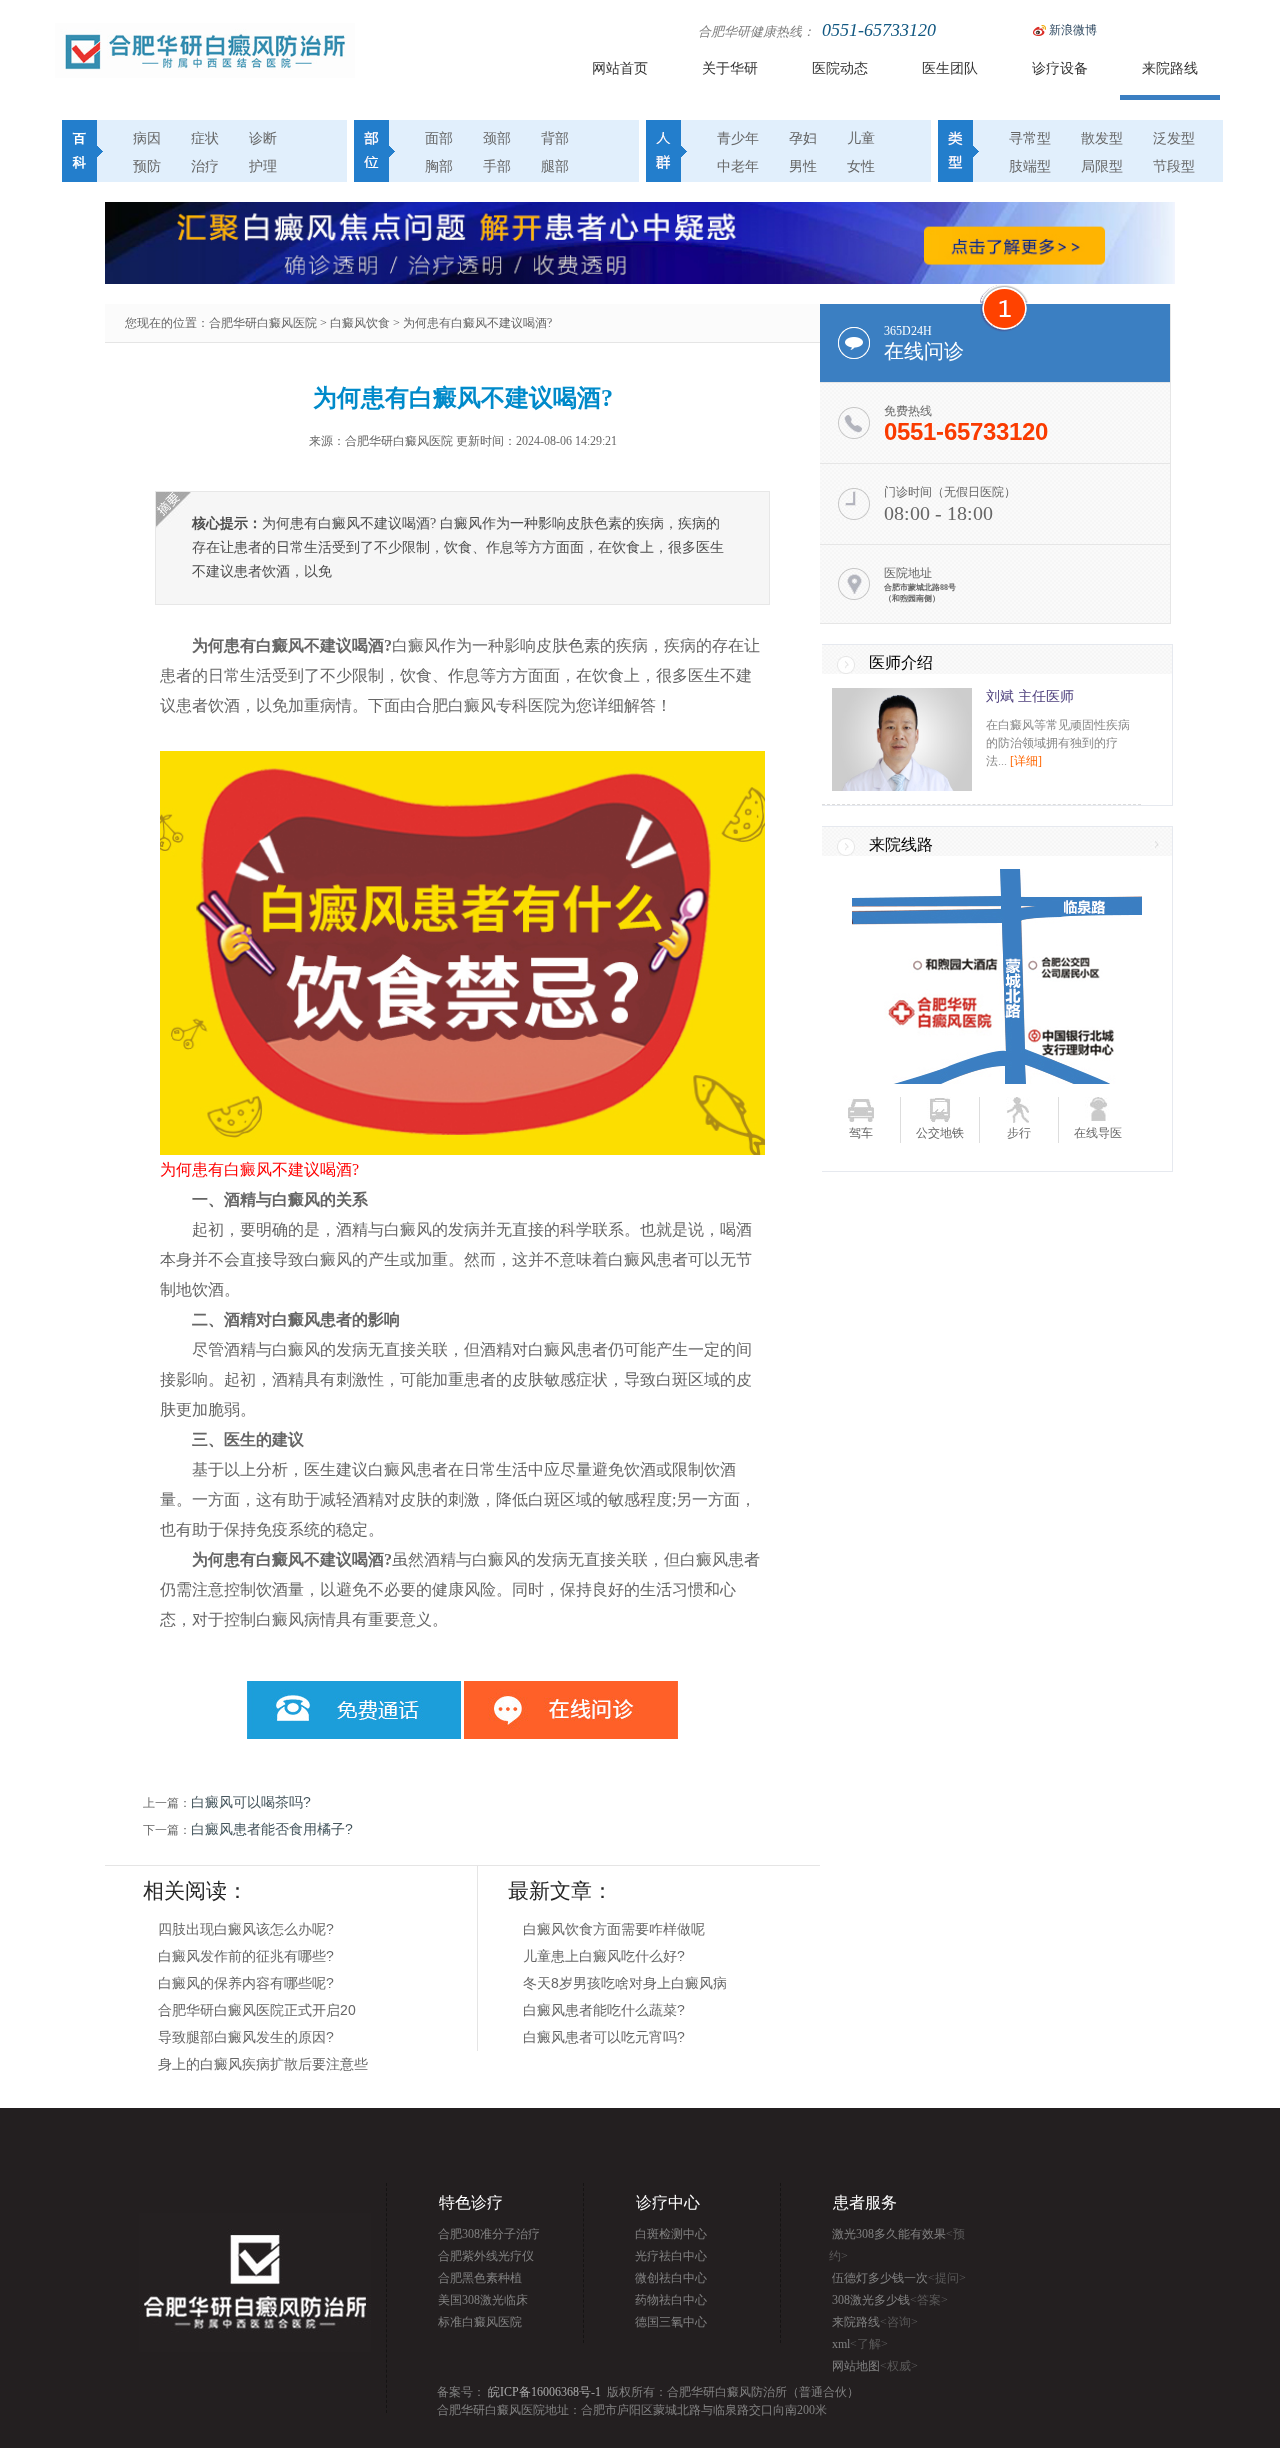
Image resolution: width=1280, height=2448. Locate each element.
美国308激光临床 (483, 2300)
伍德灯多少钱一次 (899, 2278)
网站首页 (620, 68)
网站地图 (875, 2366)
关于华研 (730, 68)
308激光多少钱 (890, 2300)
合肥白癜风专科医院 (488, 705)
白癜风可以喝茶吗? (251, 1802)
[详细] (1026, 761)
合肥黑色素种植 (480, 2278)
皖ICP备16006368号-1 (544, 2392)
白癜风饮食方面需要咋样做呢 (614, 1929)
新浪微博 (1073, 30)
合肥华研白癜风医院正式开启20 (257, 2010)
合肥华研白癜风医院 (263, 323)
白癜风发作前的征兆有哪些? (246, 1956)
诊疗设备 (1060, 68)
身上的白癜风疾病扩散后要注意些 (263, 2064)
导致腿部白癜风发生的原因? (246, 2037)
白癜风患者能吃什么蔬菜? (604, 2010)
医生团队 (950, 68)
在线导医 (1098, 1133)
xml (860, 2344)
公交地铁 (940, 1133)
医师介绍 (901, 662)
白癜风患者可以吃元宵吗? (604, 2037)
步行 (1019, 1133)
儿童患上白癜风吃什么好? (604, 1956)
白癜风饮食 (360, 323)
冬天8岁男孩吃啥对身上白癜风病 (625, 1983)
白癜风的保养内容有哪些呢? (246, 1983)
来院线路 (901, 844)
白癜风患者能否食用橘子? (272, 1829)
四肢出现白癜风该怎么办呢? (246, 1929)
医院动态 (840, 68)
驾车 (861, 1133)
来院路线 (1170, 68)
